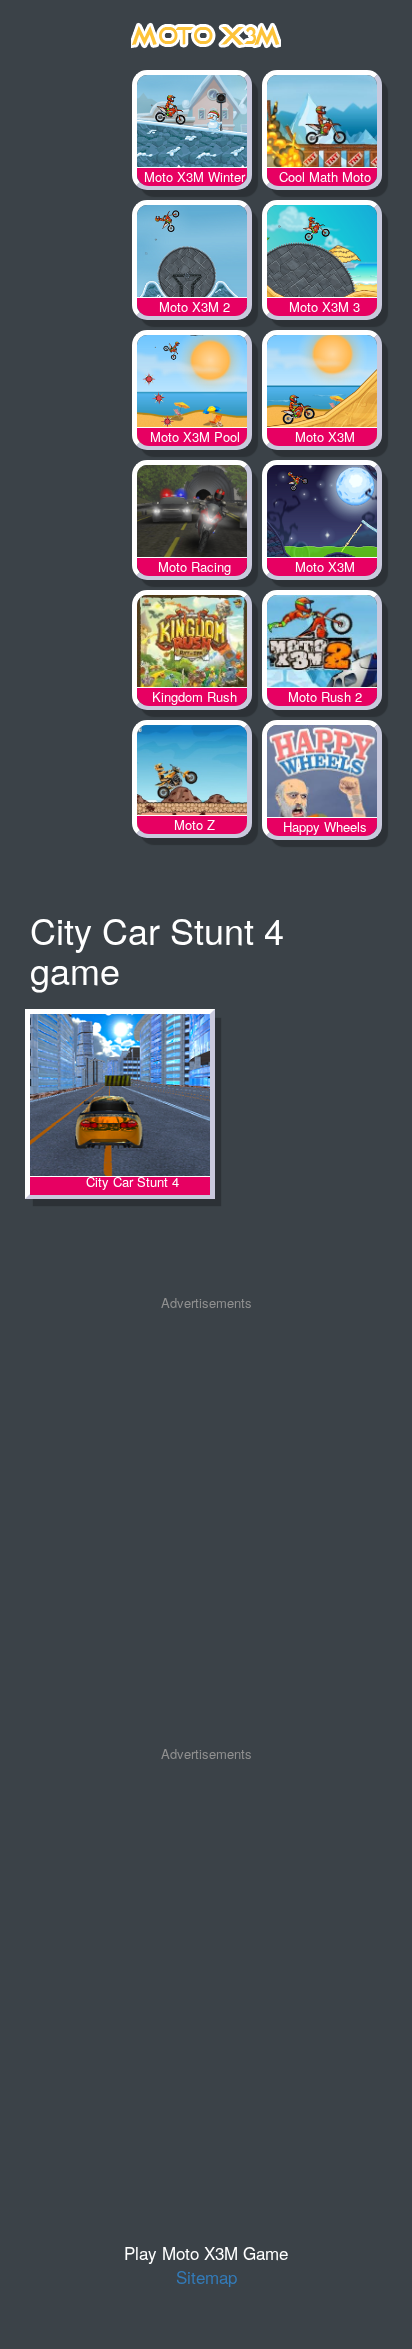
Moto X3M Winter (192, 125)
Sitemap (206, 2276)
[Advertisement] (206, 1529)
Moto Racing (192, 515)
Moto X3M (322, 385)
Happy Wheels (322, 775)
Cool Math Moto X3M (322, 125)
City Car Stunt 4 (120, 1096)
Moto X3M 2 (192, 255)
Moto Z (192, 775)
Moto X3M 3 (322, 255)
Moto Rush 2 (322, 645)
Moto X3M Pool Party (192, 385)
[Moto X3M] (206, 31)
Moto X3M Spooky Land (322, 515)
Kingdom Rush (192, 645)
